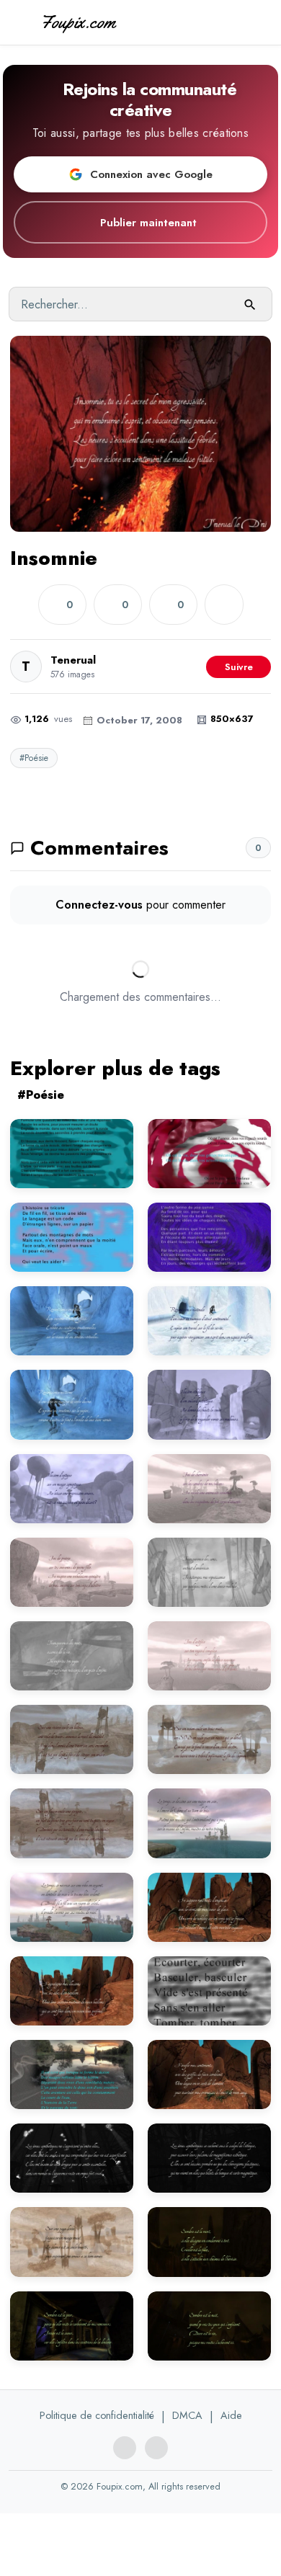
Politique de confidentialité (97, 2415)
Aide (231, 2415)
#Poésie (34, 758)
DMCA (187, 2415)
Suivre (239, 667)
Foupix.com (78, 22)
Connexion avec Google (151, 174)
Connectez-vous (99, 905)
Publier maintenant (148, 223)
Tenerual (73, 660)
